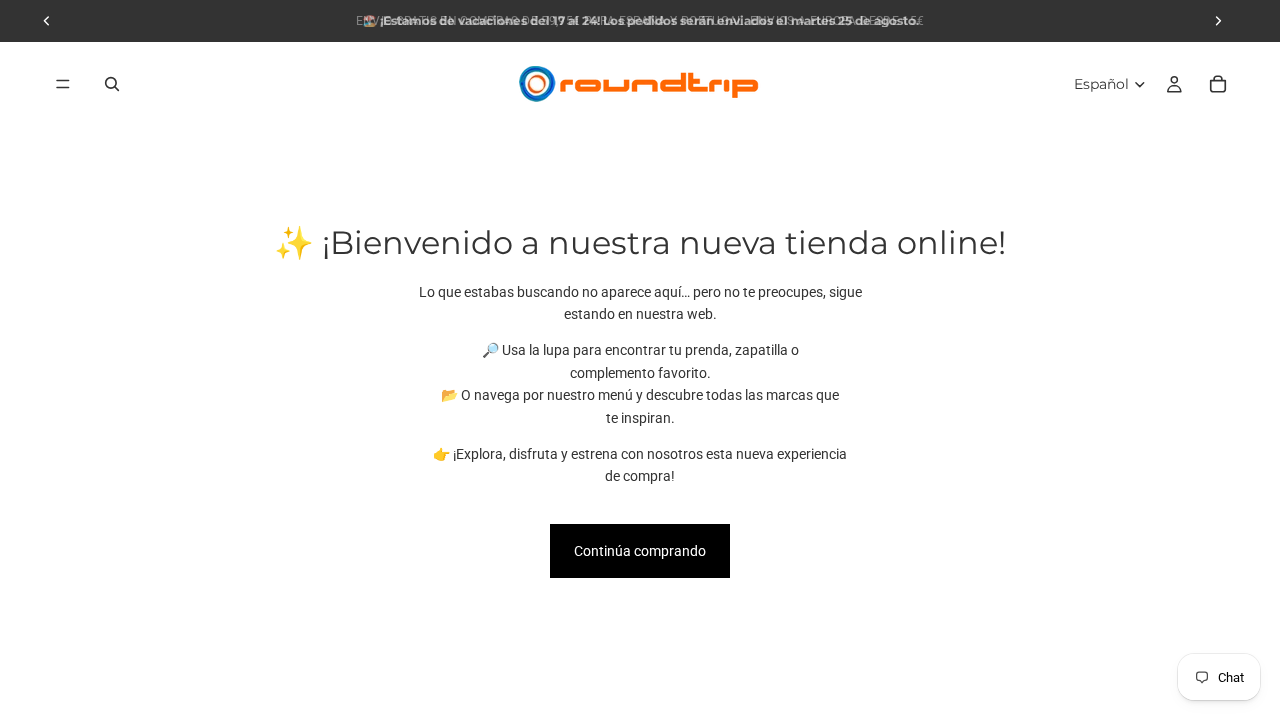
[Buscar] (112, 84)
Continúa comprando (640, 551)
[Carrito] (1218, 84)
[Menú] (63, 84)
